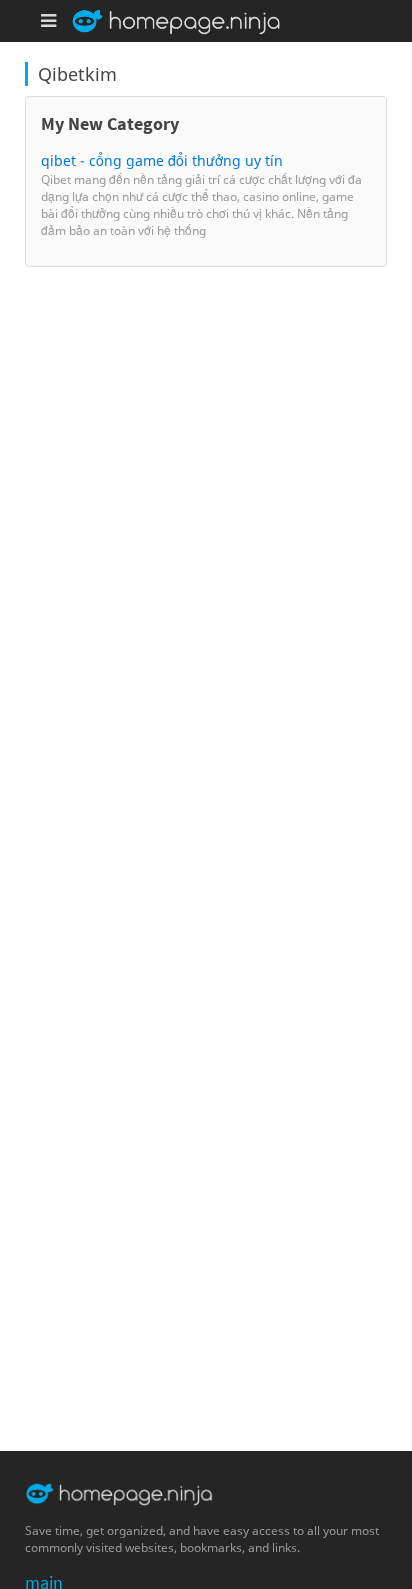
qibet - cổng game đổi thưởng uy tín (162, 160)
